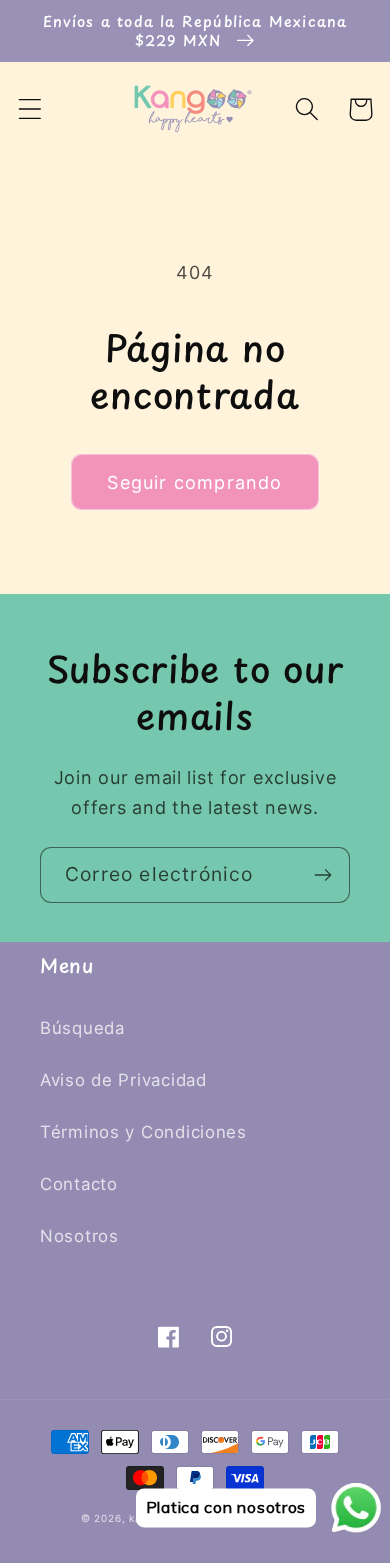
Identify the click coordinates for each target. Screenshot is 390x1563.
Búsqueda (82, 1028)
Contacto (79, 1184)
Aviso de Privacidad (123, 1080)
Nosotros (79, 1236)
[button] (30, 109)
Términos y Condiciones (143, 1132)
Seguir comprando (194, 482)
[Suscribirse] (322, 875)
